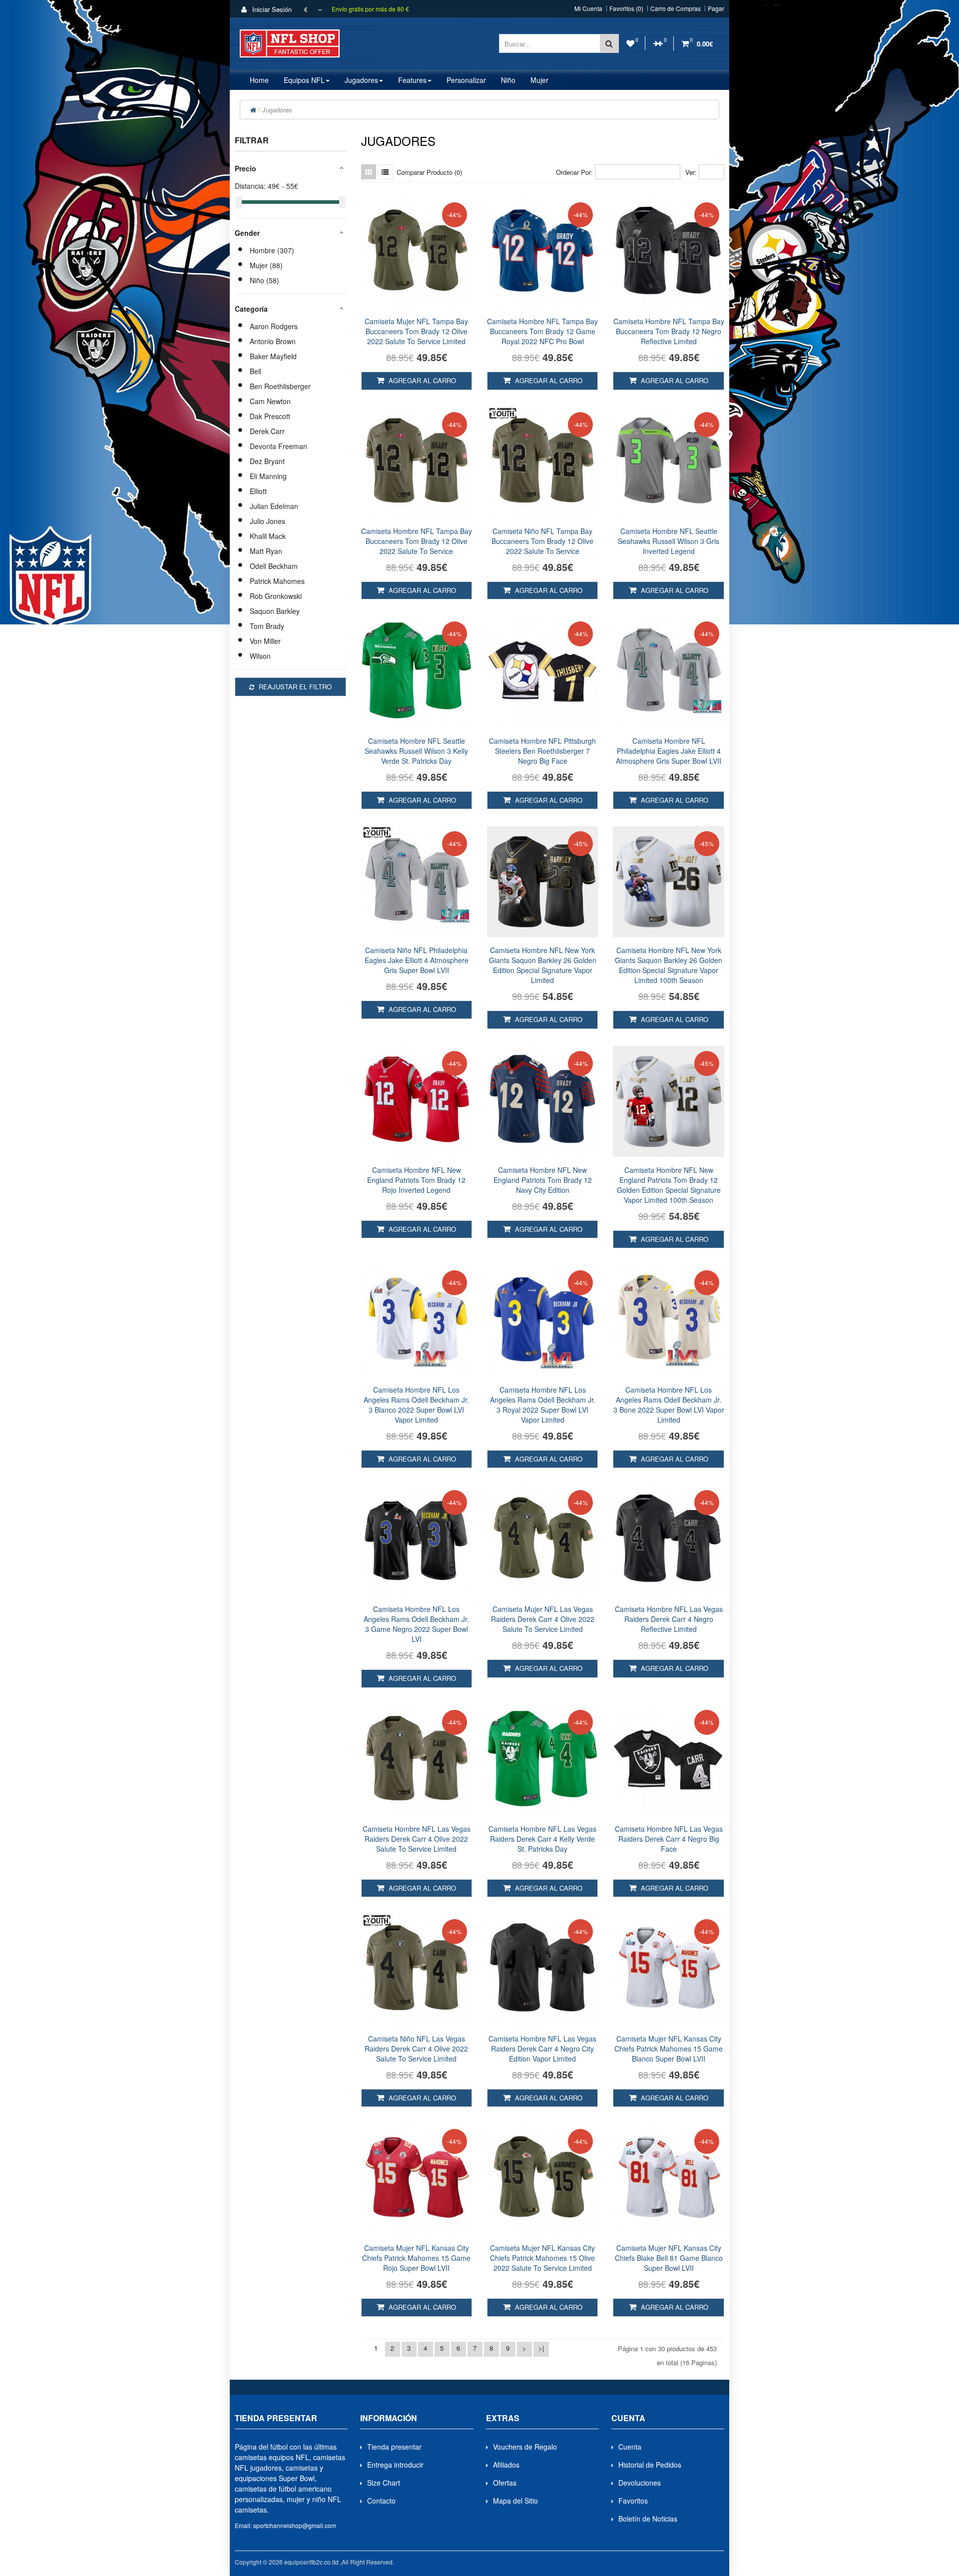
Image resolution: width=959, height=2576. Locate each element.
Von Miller (265, 641)
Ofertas (505, 2483)
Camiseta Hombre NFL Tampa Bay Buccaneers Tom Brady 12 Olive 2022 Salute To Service (417, 541)
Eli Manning (268, 476)
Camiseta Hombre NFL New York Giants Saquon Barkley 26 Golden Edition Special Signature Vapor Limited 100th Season (669, 965)
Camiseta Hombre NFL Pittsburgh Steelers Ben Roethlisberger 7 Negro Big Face (542, 751)
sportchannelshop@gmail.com (295, 2525)
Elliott (258, 491)
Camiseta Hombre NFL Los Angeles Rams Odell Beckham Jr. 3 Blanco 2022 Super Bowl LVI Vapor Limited (416, 1405)
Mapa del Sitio (515, 2501)
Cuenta (630, 2447)
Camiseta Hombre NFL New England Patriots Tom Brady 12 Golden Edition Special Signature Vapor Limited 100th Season (669, 1185)
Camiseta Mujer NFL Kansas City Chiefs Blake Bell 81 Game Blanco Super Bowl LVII (669, 2258)
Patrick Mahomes (277, 581)
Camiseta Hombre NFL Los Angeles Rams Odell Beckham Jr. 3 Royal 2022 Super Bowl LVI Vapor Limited (543, 1405)
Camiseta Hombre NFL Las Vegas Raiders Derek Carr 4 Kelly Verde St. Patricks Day (542, 1839)
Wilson (260, 656)
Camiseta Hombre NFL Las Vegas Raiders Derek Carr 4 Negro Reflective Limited (669, 1619)
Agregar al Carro (421, 380)
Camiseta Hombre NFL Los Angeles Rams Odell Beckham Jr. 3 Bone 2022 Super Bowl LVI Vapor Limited (669, 1405)
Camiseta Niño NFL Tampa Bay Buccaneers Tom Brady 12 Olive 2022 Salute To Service (542, 541)
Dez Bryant (267, 461)
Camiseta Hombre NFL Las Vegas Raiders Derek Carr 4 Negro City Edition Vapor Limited (542, 2049)
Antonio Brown (273, 341)
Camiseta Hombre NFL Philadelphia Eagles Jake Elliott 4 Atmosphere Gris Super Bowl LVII (669, 751)
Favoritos (633, 2501)
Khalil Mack (268, 536)
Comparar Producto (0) (429, 172)
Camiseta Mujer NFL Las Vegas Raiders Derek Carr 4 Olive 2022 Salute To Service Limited (543, 1619)
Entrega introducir (395, 2465)
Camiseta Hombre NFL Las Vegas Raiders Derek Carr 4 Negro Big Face (669, 1839)
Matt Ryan (266, 551)
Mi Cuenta (588, 8)
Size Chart (384, 2483)
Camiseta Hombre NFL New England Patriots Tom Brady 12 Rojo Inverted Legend (416, 1180)
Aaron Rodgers (274, 326)
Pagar (716, 8)
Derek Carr (267, 431)
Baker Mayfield (273, 356)
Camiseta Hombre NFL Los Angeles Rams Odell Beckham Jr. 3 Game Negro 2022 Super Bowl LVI (416, 1624)
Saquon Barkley (275, 611)
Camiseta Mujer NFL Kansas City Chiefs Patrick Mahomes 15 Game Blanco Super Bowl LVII (669, 2049)
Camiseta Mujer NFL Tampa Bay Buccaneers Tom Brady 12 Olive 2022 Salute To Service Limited (416, 331)
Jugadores (277, 110)
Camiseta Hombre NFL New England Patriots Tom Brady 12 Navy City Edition (543, 1180)
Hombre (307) (272, 250)
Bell (255, 371)
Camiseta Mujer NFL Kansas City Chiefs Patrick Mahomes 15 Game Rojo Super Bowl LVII (416, 2258)
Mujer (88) (266, 265)
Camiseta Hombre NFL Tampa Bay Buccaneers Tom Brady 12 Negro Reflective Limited (669, 331)
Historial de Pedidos (650, 2465)
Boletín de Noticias (648, 2519)
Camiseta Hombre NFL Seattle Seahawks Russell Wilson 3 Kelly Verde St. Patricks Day (416, 751)
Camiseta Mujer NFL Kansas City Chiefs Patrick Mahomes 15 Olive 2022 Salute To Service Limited (542, 2258)
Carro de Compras (676, 8)
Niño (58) (264, 280)
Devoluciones (640, 2483)
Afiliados (506, 2465)
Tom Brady (267, 626)
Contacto (381, 2501)
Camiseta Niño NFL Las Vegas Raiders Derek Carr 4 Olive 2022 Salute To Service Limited (416, 2049)
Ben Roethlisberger (280, 386)
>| (541, 2348)
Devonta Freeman (278, 446)
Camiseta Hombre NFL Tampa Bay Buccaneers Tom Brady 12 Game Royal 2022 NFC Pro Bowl (542, 331)
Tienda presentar (394, 2447)
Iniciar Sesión (271, 9)
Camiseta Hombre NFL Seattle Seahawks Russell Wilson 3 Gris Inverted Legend (669, 541)
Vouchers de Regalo (525, 2447)
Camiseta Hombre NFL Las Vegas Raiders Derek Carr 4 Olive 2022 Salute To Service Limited (417, 1839)
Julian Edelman (274, 506)
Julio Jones (267, 521)
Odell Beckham (274, 566)
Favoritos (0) (626, 8)
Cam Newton (270, 401)
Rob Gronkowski (276, 596)
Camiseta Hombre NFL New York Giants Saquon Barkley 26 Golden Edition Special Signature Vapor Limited (543, 965)
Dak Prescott (270, 416)
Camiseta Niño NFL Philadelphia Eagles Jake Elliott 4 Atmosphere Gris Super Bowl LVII (417, 960)
